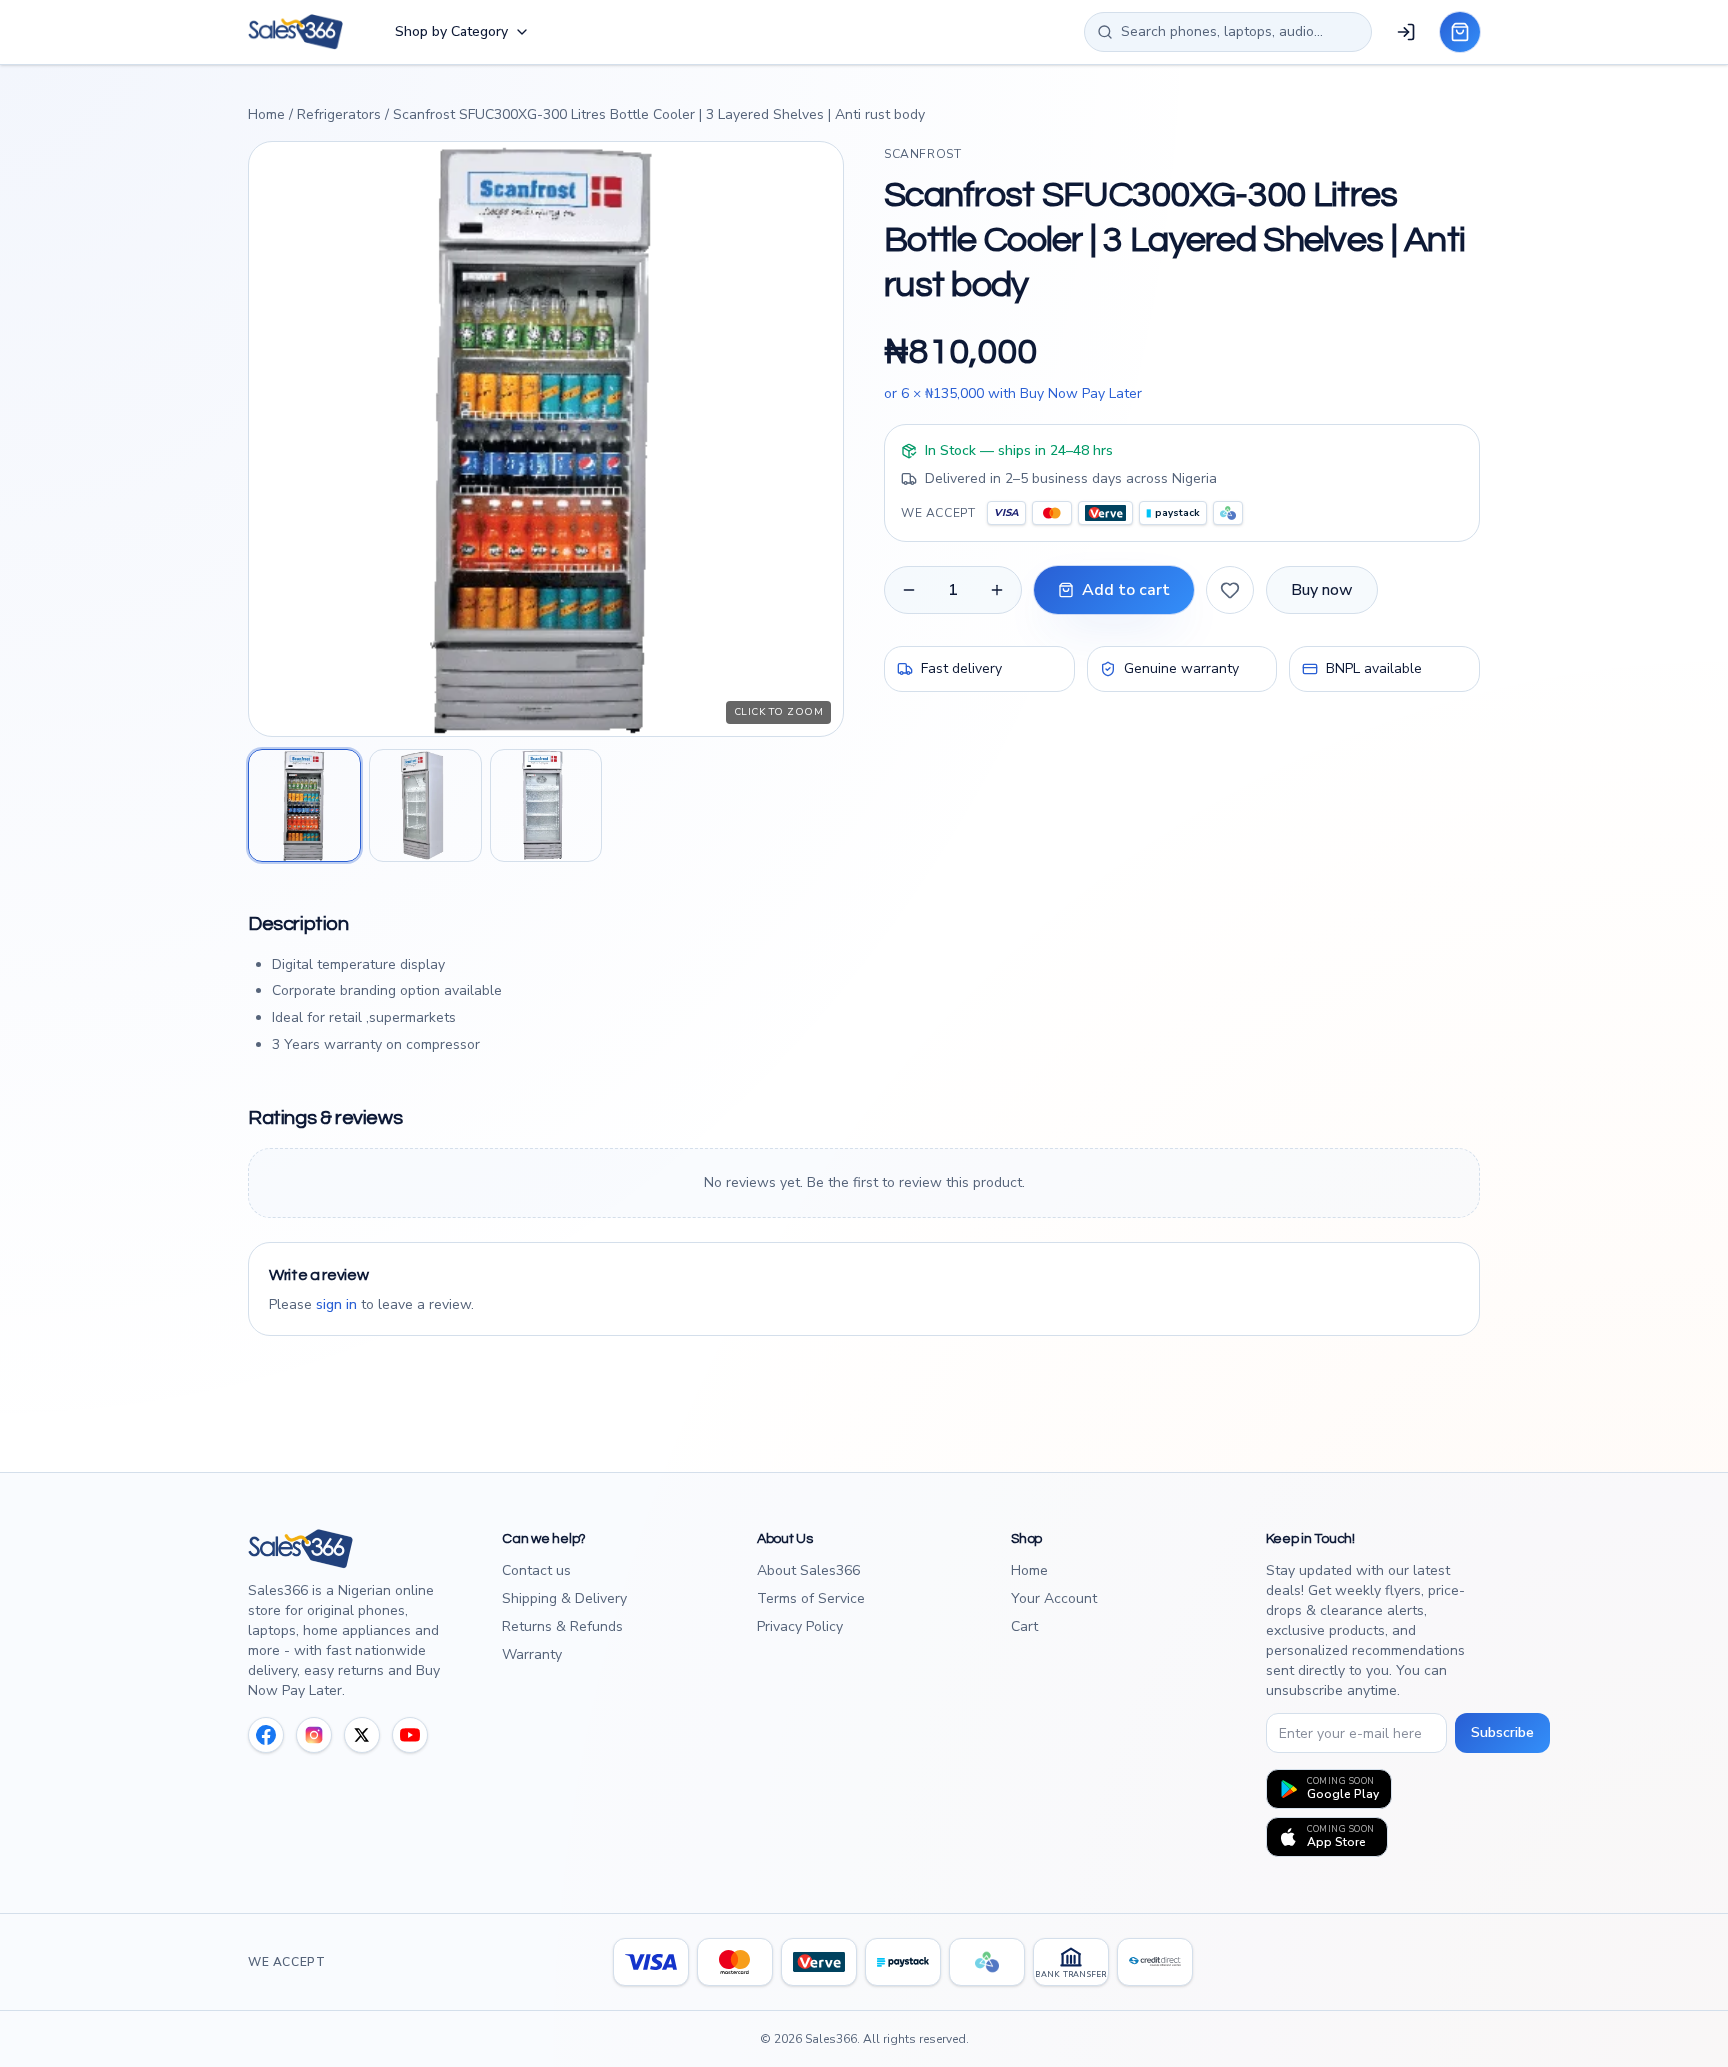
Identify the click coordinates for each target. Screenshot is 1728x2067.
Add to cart (1126, 590)
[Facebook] (266, 1735)
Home (266, 114)
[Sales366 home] (295, 32)
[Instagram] (314, 1735)
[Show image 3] (546, 805)
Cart (1024, 1626)
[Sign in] (1406, 32)
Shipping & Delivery (564, 1598)
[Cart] (1460, 32)
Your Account (1054, 1598)
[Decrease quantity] (909, 590)
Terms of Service (811, 1598)
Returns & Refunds (562, 1626)
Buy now (1322, 590)
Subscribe (1502, 1732)
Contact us (536, 1570)
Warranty (532, 1654)
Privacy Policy (800, 1626)
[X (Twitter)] (362, 1735)
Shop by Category (451, 31)
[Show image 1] (304, 805)
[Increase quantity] (997, 590)
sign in (336, 1304)
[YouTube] (410, 1735)
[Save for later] (1230, 590)
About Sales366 (808, 1570)
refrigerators (339, 114)
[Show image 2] (425, 805)
